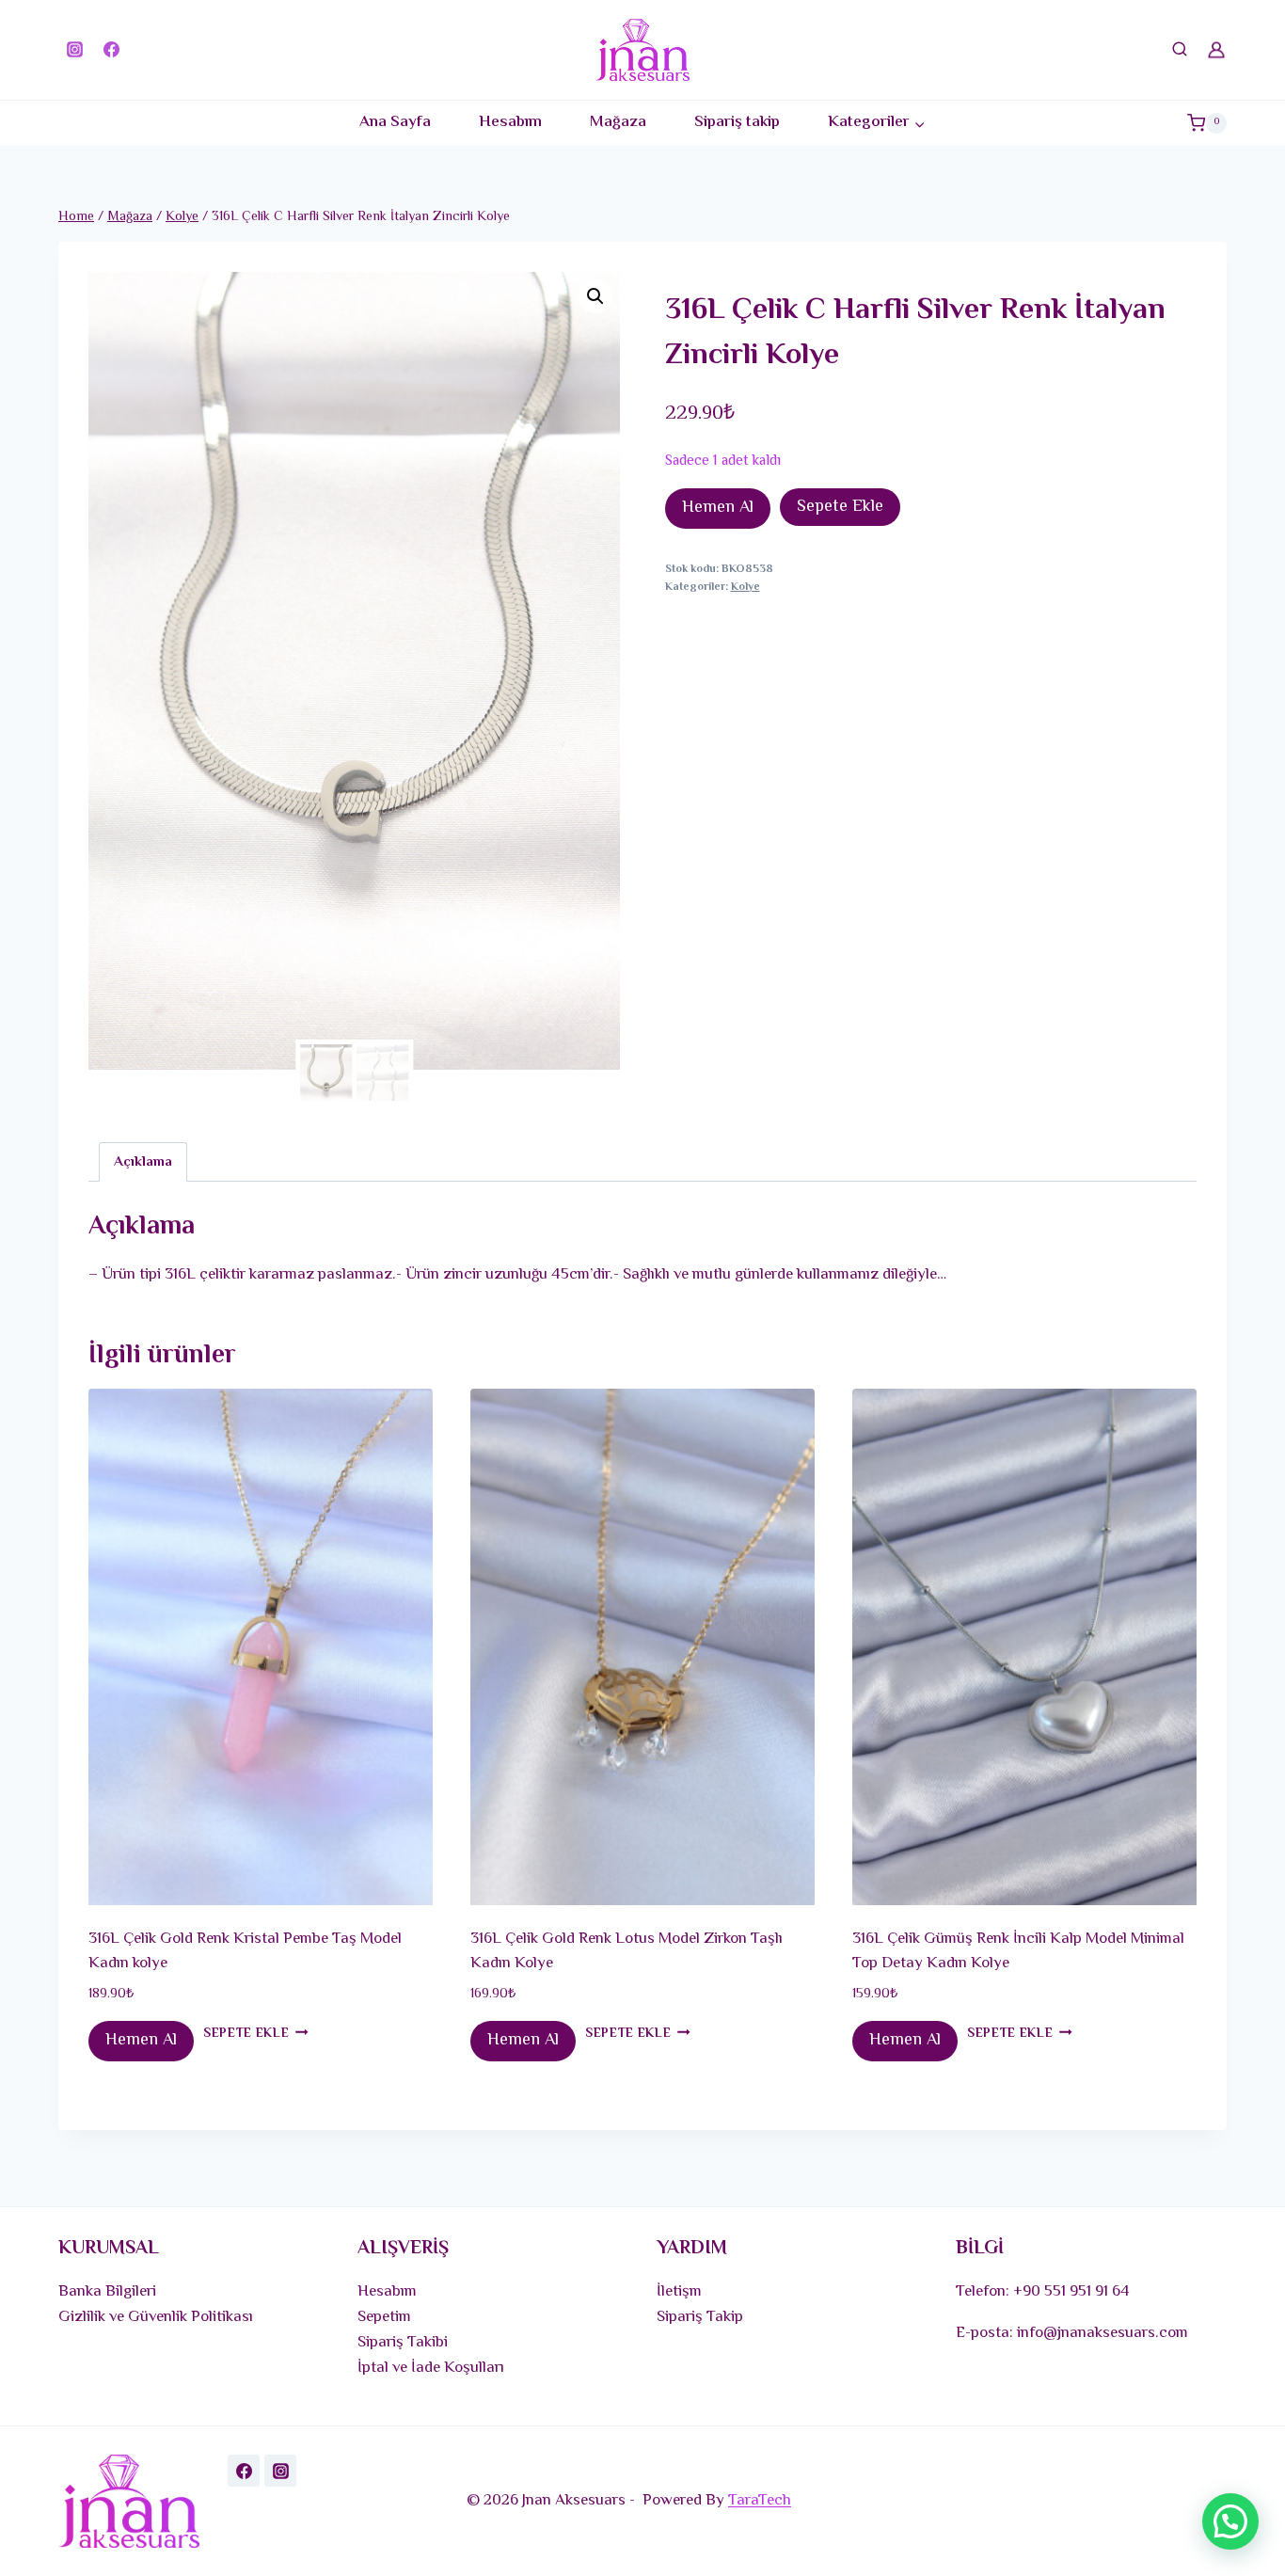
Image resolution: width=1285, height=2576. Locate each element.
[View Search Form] (1180, 50)
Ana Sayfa (395, 122)
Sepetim (384, 2317)
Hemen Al (718, 508)
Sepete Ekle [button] (246, 2034)
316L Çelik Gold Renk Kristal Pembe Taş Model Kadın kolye (245, 1951)
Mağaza (618, 122)
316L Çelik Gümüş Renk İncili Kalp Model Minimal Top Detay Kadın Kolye (1018, 1951)
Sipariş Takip (700, 2317)
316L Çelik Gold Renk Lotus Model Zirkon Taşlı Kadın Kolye (627, 1951)
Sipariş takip (737, 122)
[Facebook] (111, 50)
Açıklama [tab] (143, 1162)
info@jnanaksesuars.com (1103, 2333)
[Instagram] (74, 50)
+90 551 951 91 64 (1071, 2292)
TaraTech (760, 2501)
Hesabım (510, 122)
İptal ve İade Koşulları (431, 2368)
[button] (595, 296)
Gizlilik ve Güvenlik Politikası (156, 2317)
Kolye (746, 587)
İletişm (679, 2292)
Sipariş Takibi (403, 2343)
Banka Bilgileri (107, 2292)
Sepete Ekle (840, 507)
